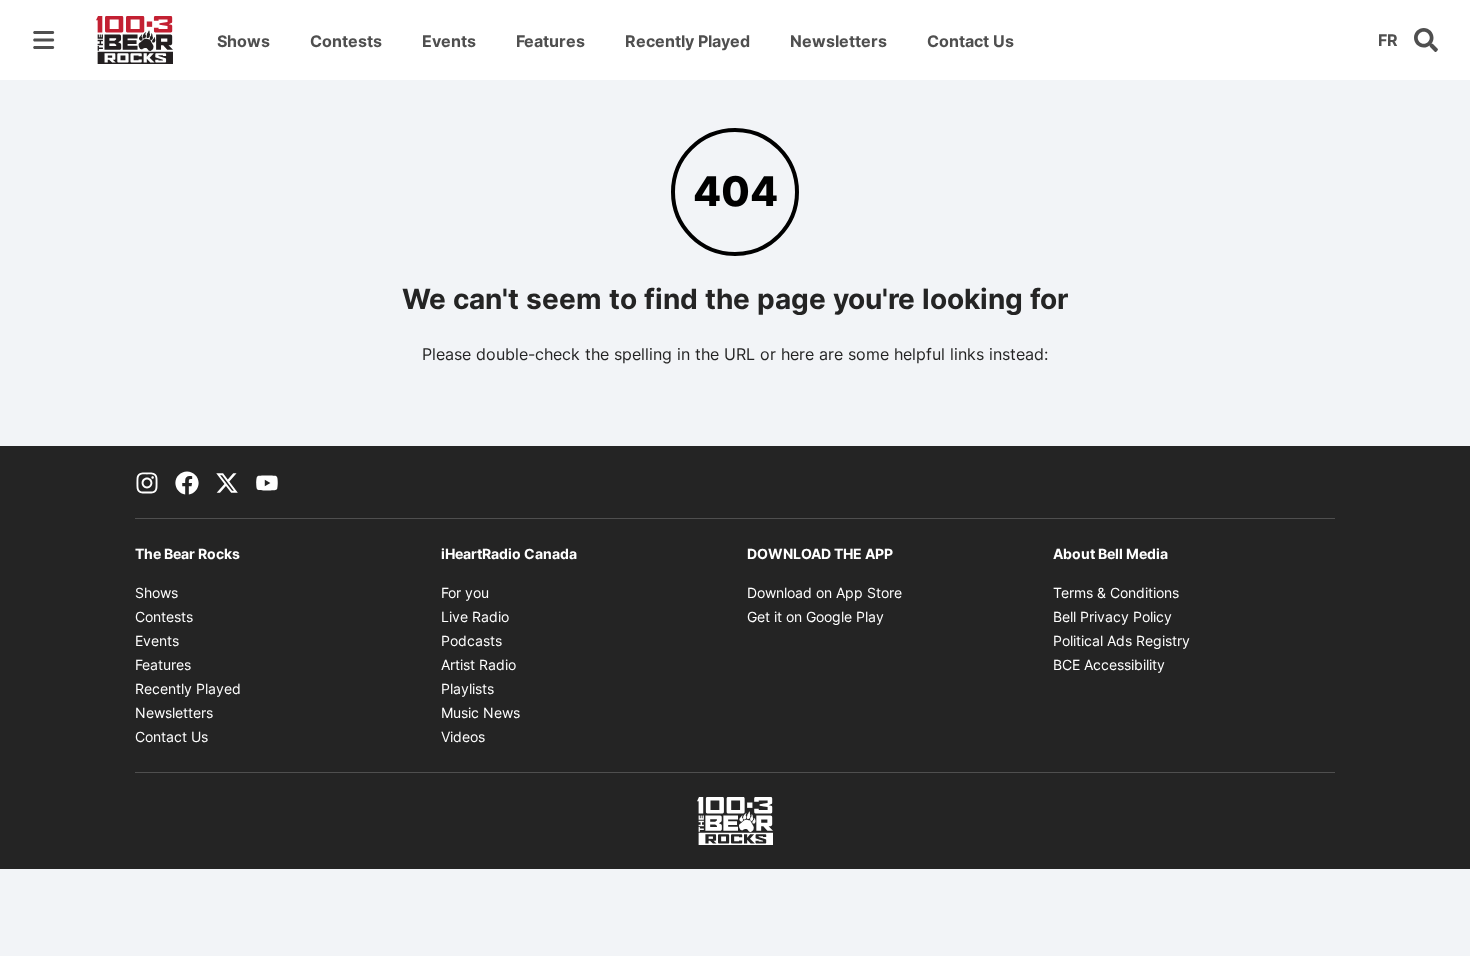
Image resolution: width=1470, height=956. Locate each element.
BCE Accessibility (1109, 664)
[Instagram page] (147, 482)
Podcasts (471, 640)
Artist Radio (478, 664)
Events (449, 41)
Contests (346, 41)
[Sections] (44, 40)
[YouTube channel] (267, 482)
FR (1388, 40)
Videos (463, 736)
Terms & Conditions (1116, 592)
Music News (480, 712)
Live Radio (475, 616)
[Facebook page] (187, 482)
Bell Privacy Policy (1112, 616)
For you (465, 592)
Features (550, 41)
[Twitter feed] (227, 482)
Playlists (467, 688)
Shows (243, 41)
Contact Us (970, 41)
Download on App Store (824, 592)
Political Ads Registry (1121, 640)
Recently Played (687, 41)
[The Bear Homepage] (134, 40)
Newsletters (838, 41)
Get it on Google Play (815, 616)
